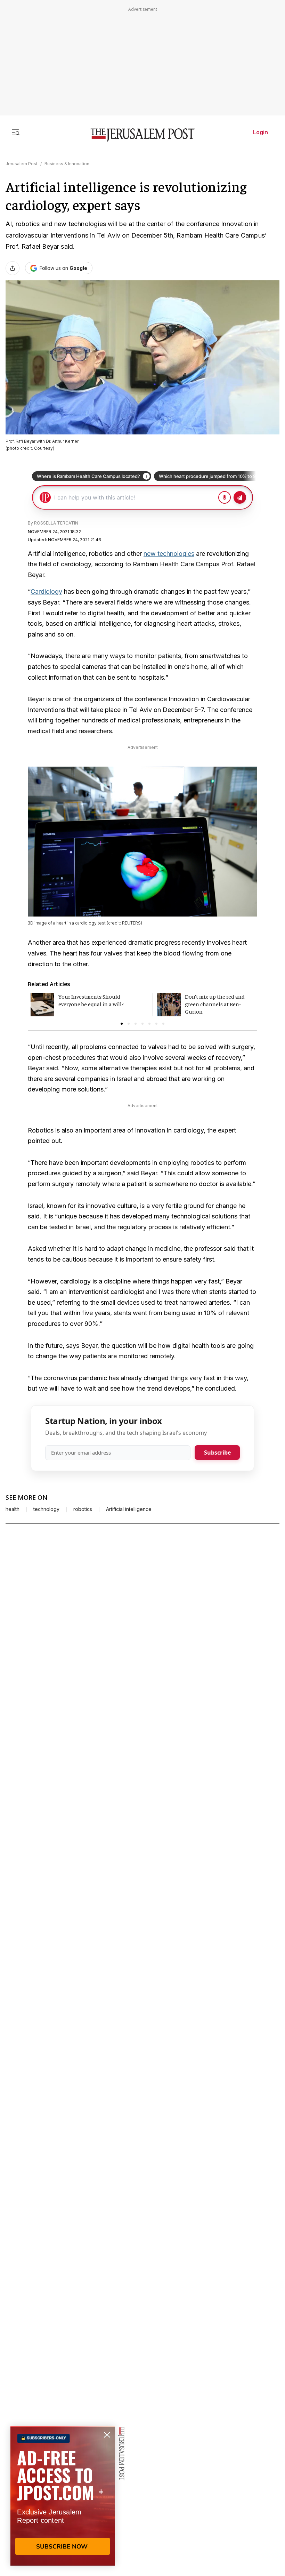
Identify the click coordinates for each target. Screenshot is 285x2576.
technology (46, 1509)
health (13, 1509)
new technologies (169, 554)
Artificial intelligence (129, 1509)
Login (260, 132)
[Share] (13, 268)
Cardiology (46, 591)
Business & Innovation (67, 164)
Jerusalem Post (22, 164)
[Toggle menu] (16, 132)
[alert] (63, 2496)
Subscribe (217, 1453)
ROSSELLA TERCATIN (56, 523)
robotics (83, 1509)
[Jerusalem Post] (142, 135)
